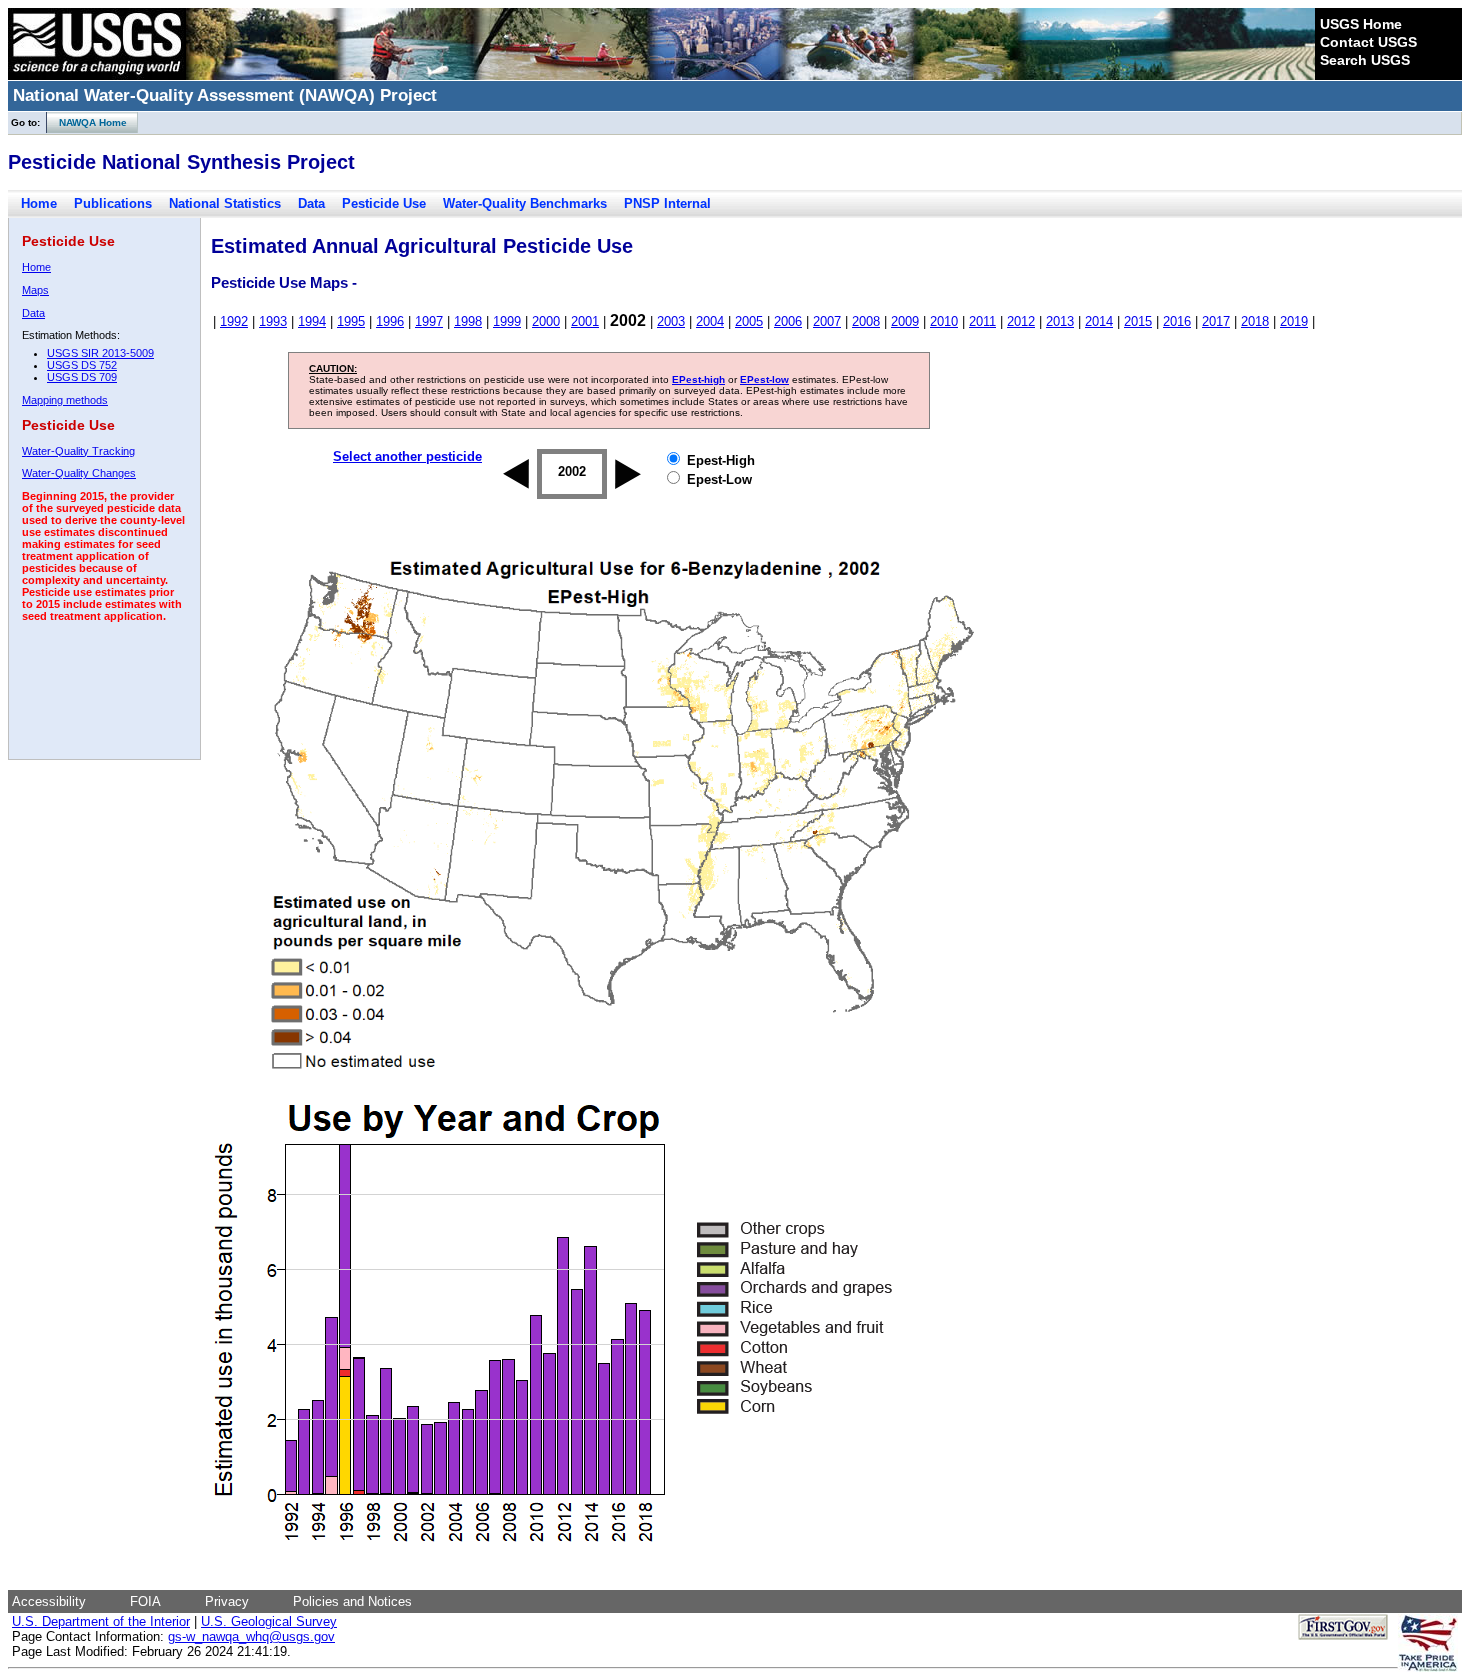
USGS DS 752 (82, 365)
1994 (312, 321)
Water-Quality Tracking (78, 451)
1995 (351, 321)
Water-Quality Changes (79, 473)
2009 (905, 321)
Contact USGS (1368, 42)
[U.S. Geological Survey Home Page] (97, 75)
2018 (1255, 321)
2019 (1294, 321)
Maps (35, 290)
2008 (866, 321)
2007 (827, 321)
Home (39, 203)
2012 (1021, 321)
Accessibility (49, 1601)
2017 (1216, 321)
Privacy (227, 1601)
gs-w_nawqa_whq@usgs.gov (251, 1636)
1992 (234, 321)
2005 (749, 321)
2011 (982, 321)
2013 (1060, 321)
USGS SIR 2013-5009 (100, 353)
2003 (671, 321)
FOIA (145, 1601)
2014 (1099, 321)
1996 (390, 321)
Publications (113, 203)
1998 (468, 321)
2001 (585, 321)
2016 (1177, 321)
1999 (507, 321)
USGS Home (1361, 24)
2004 (710, 321)
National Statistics (225, 203)
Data (311, 203)
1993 (273, 321)
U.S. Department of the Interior (101, 1621)
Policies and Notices (352, 1601)
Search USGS (1365, 60)
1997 (429, 321)
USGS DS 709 (82, 377)
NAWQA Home (87, 122)
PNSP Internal (667, 203)
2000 (546, 321)
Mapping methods (65, 400)
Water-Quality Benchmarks (525, 203)
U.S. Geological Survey (269, 1621)
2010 (944, 321)
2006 (788, 321)
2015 (1138, 321)
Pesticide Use (384, 203)
